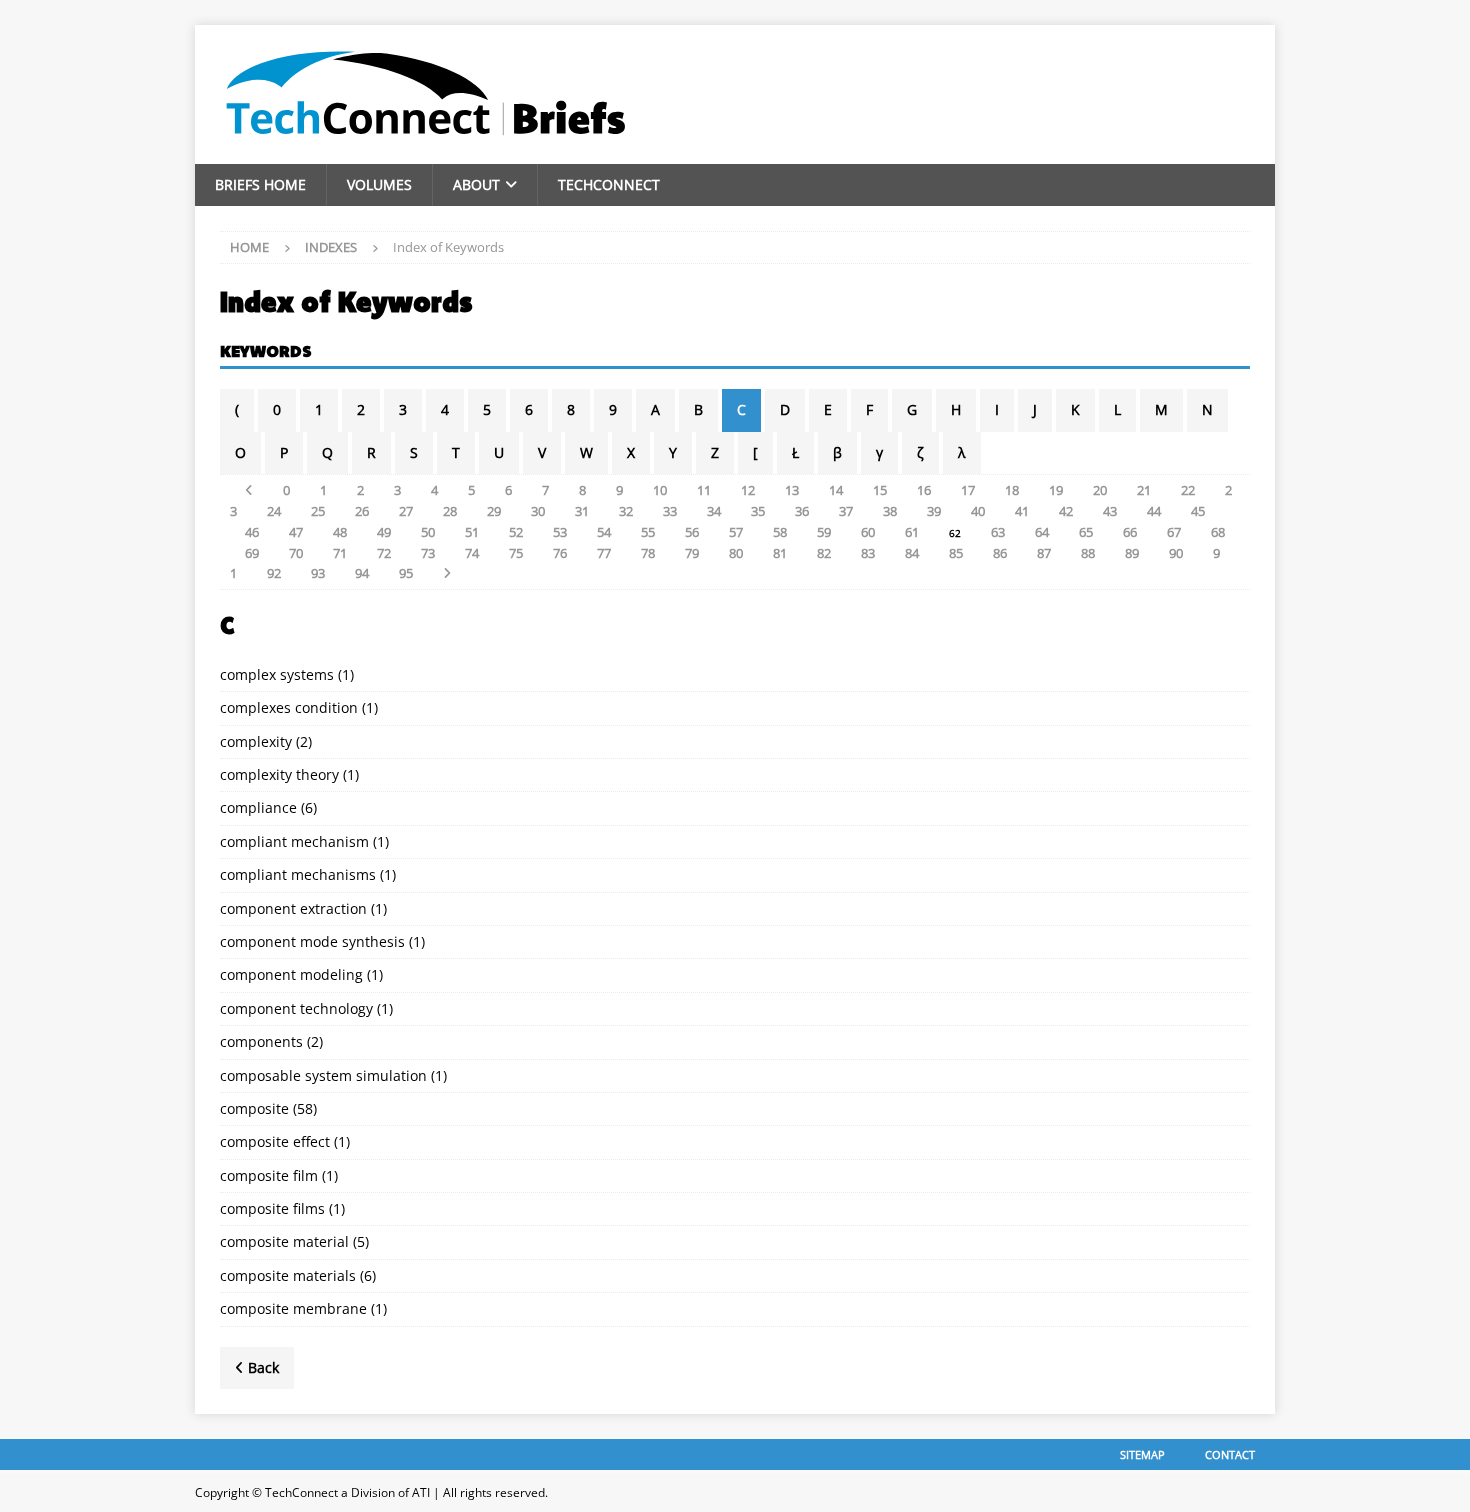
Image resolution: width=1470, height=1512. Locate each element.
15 (880, 490)
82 (824, 553)
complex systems (277, 674)
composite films (272, 1208)
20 (1100, 490)
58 (780, 532)
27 (406, 511)
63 (998, 532)
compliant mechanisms (298, 874)
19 (1056, 490)
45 (1198, 511)
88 (1088, 553)
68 (1218, 532)
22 (1188, 490)
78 (648, 553)
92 (274, 573)
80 (736, 553)
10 (660, 490)
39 (934, 511)
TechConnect (609, 184)
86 (1000, 553)
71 (340, 553)
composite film (269, 1175)
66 (1130, 532)
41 (1022, 511)
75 (516, 553)
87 (1044, 553)
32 (626, 511)
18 (1012, 490)
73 (428, 553)
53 (560, 532)
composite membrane (293, 1308)
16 (924, 490)
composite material (284, 1241)
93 (318, 573)
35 (758, 511)
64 (1042, 532)
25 (318, 511)
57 (736, 532)
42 (1066, 511)
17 (968, 490)
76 (560, 553)
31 (582, 511)
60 (868, 532)
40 (978, 511)
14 (836, 490)
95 (406, 573)
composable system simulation (323, 1075)
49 (384, 532)
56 (692, 532)
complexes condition (289, 707)
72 (384, 553)
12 (748, 490)
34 (714, 511)
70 (296, 553)
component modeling (291, 974)
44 (1154, 511)
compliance (258, 807)
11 (704, 490)
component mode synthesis (312, 941)
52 (516, 532)
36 (802, 511)
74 (472, 553)
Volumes (379, 184)
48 (340, 532)
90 (1176, 553)
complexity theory (279, 774)
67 (1174, 532)
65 (1086, 532)
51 (472, 532)
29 (494, 511)
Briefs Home (260, 184)
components (261, 1041)
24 (274, 511)
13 (792, 490)
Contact (1230, 1454)
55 (648, 532)
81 (780, 553)
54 (604, 532)
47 (296, 532)
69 (252, 553)
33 (670, 511)
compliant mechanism (294, 841)
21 (1144, 490)
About (476, 184)
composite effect (275, 1141)
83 (868, 553)
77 (604, 553)
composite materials (288, 1275)
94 (362, 573)
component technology (296, 1008)
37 (846, 511)
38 (890, 511)
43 (1110, 511)
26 (362, 511)
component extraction (293, 908)
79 (692, 553)
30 (538, 511)
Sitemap (1142, 1454)
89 (1132, 553)
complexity (256, 741)
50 (428, 532)
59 (824, 532)
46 (252, 532)
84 (912, 553)
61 (912, 532)
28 (450, 511)
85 (956, 553)
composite (254, 1108)
